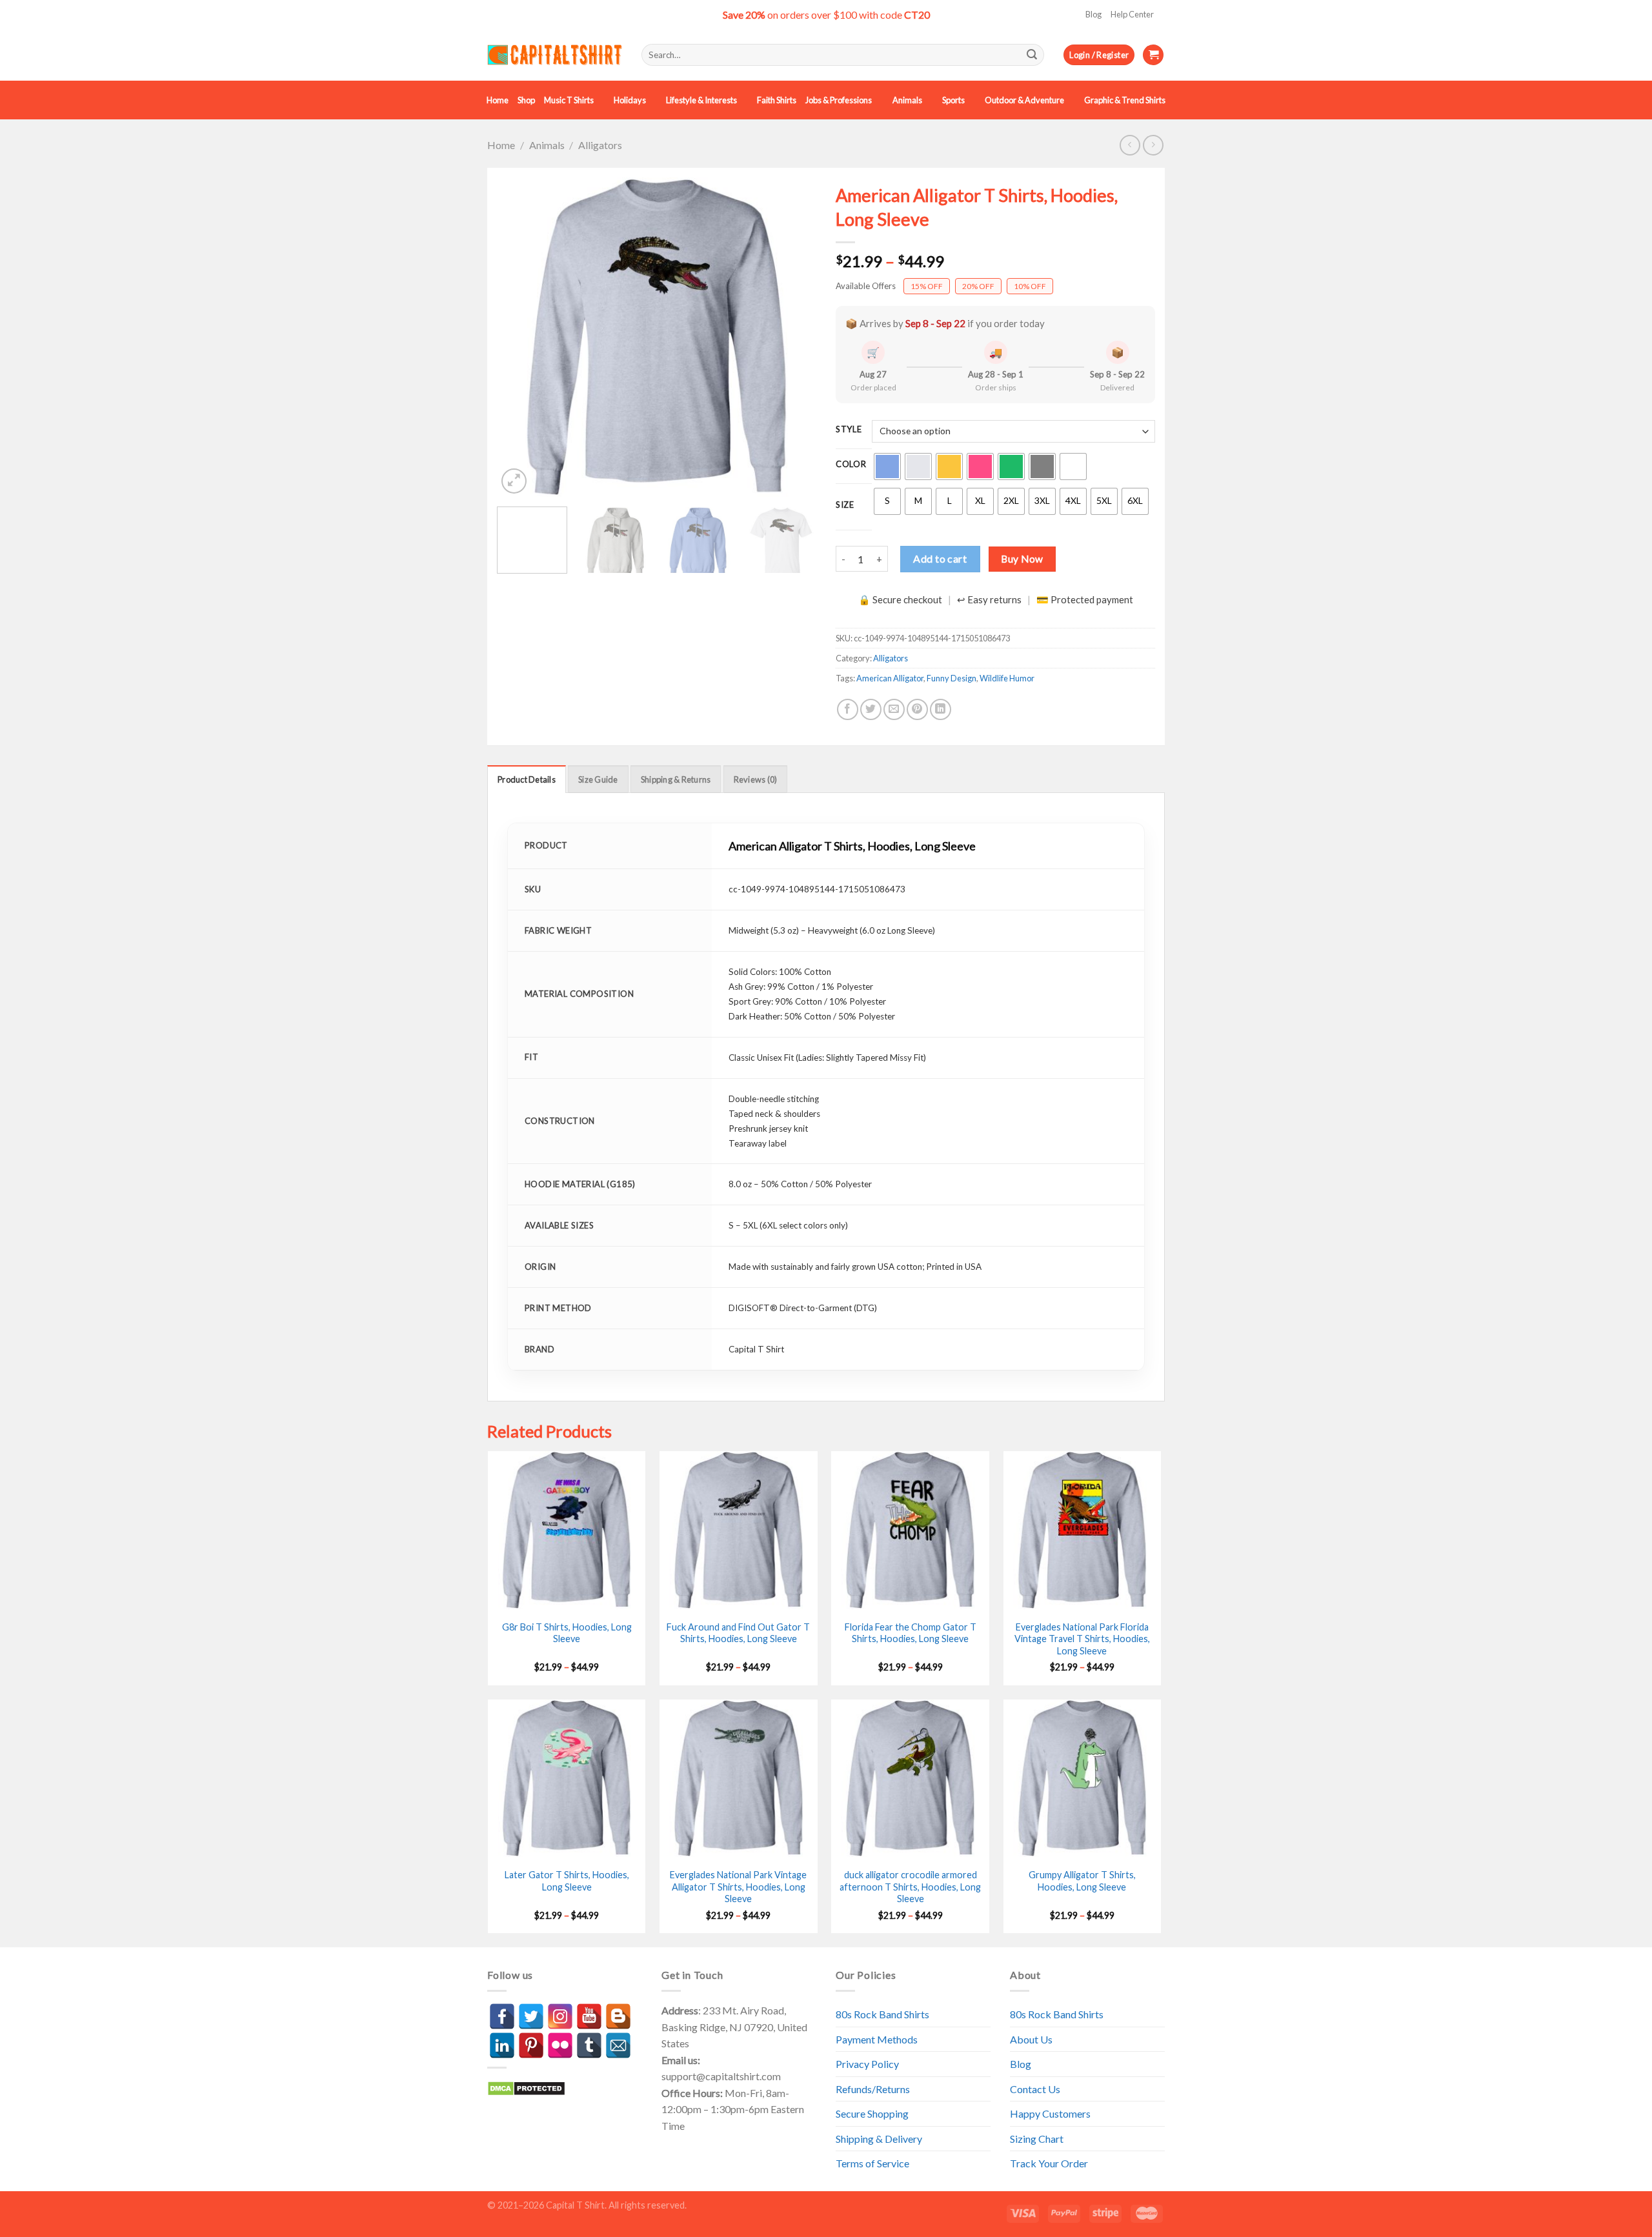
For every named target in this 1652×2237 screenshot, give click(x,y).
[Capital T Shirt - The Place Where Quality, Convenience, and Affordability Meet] (555, 55)
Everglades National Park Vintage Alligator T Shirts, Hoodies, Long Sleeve (738, 1887)
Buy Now (1022, 559)
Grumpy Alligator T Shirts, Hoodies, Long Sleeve (1082, 1881)
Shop (526, 100)
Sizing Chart (1037, 2139)
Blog (1093, 14)
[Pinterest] (531, 2045)
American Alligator (890, 678)
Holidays (630, 100)
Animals (907, 100)
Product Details (527, 779)
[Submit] (1032, 55)
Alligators (600, 145)
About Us (1031, 2039)
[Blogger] (618, 2016)
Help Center (1132, 14)
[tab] (527, 779)
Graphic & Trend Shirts (1125, 100)
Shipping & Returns (676, 779)
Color (851, 465)
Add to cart (940, 558)
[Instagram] (560, 2016)
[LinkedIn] (502, 2045)
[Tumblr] (589, 2045)
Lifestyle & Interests (701, 100)
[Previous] (519, 337)
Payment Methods (877, 2039)
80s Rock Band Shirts (882, 2014)
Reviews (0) (756, 779)
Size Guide (598, 779)
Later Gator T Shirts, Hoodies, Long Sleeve (567, 1881)
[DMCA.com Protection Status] (526, 2087)
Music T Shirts (569, 100)
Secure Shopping (872, 2113)
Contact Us (1035, 2089)
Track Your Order (1049, 2163)
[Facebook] (502, 2016)
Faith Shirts (777, 100)
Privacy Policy (867, 2064)
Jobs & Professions (839, 100)
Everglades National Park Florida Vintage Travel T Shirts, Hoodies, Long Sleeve (1082, 1639)
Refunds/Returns (873, 2089)
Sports (953, 100)
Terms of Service (872, 2163)
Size (845, 505)
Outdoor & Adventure (1024, 100)
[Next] (794, 337)
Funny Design (952, 678)
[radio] (887, 466)
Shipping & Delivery (879, 2139)
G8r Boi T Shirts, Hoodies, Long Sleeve (567, 1633)
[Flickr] (560, 2045)
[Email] (618, 2045)
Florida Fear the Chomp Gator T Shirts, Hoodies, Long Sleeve (911, 1633)
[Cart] (1153, 55)
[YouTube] (589, 2016)
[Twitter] (531, 2016)
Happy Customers (1050, 2113)
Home (498, 100)
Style (849, 430)
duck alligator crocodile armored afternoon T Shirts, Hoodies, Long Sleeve (910, 1887)
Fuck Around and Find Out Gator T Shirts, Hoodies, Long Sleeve (738, 1633)
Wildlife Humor (1007, 678)
